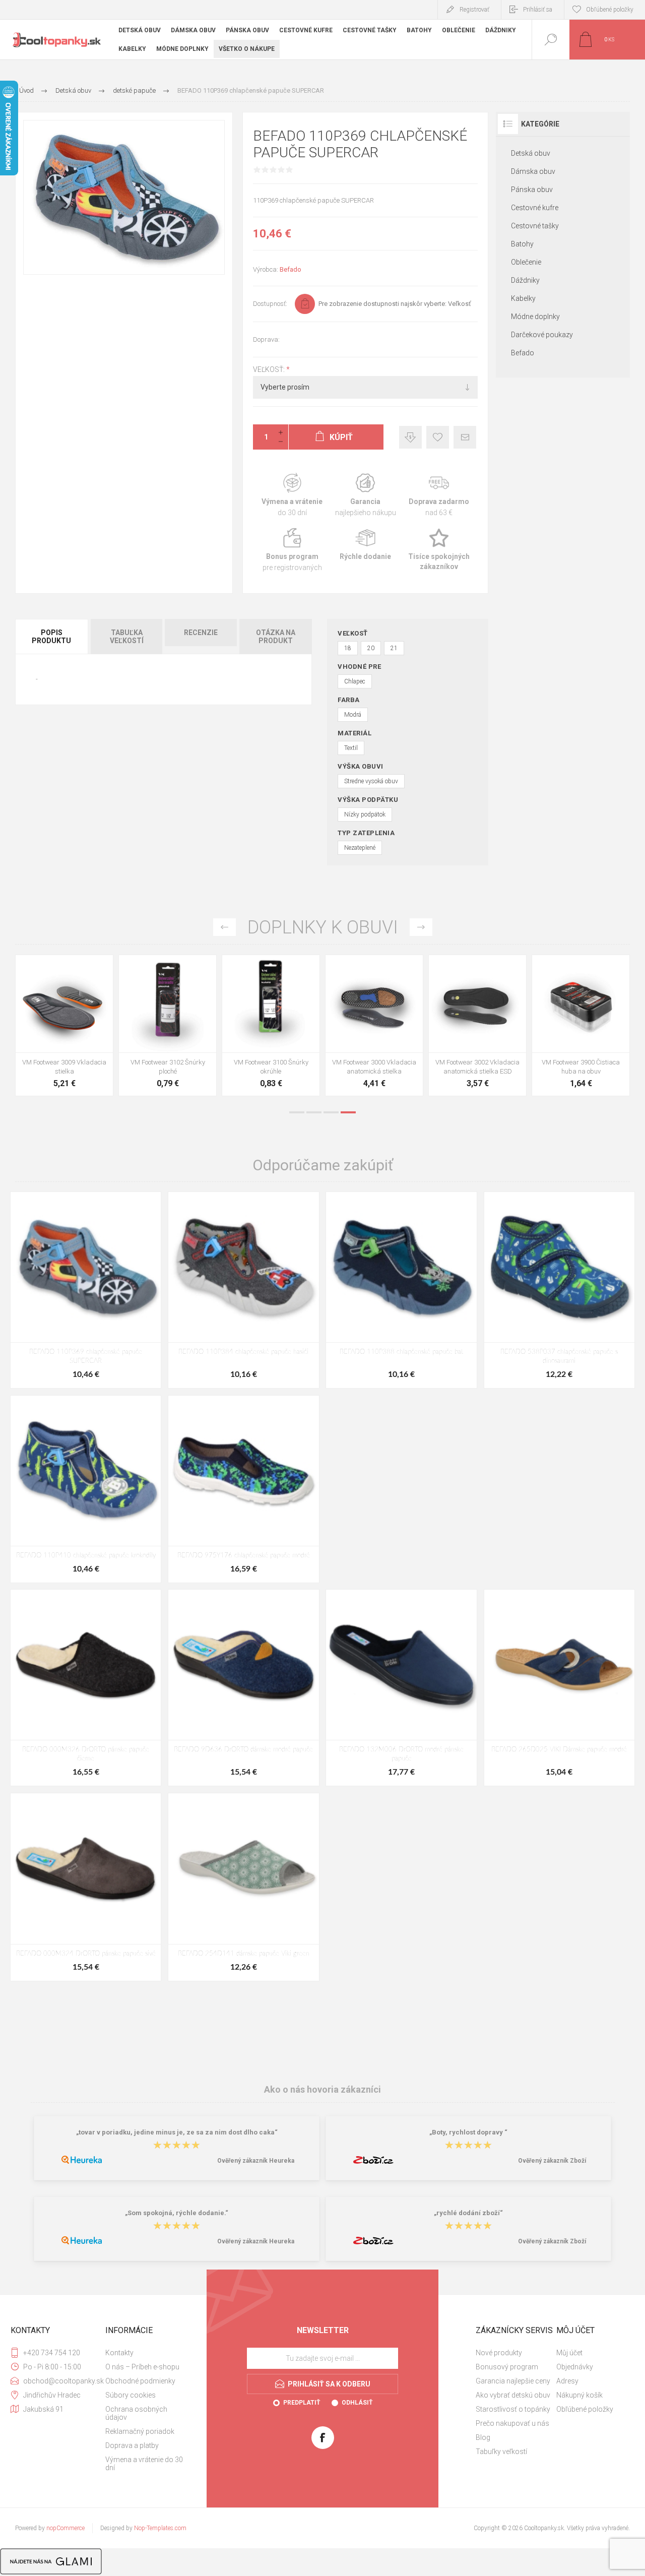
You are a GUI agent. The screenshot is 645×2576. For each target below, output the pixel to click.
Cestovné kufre (535, 208)
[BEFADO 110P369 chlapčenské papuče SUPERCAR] (86, 1290)
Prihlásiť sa (538, 10)
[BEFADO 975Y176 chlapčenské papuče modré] (243, 1489)
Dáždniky (525, 280)
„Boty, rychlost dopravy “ (468, 2133)
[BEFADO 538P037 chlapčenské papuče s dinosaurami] (559, 1290)
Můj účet (569, 2353)
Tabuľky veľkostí (501, 2452)
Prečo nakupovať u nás (512, 2423)
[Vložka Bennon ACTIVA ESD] (271, 1025)
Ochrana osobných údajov (136, 2413)
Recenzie (201, 633)
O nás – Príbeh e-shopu (142, 2367)
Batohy (522, 244)
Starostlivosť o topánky (513, 2409)
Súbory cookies (131, 2395)
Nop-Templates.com (160, 2528)
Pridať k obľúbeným (438, 437)
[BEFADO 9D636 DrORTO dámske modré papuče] (243, 1688)
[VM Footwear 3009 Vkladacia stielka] (477, 1025)
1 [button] (297, 1112)
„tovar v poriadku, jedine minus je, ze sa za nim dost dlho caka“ (177, 2133)
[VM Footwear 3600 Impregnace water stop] (64, 1025)
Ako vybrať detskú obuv (513, 2395)
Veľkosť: (270, 369)
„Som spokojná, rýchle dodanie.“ (177, 2213)
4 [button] (348, 1112)
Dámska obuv (533, 171)
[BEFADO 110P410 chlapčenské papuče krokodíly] (86, 1489)
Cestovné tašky (535, 226)
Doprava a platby (132, 2445)
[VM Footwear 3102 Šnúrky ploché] (581, 1025)
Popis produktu (51, 637)
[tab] (52, 637)
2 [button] (314, 1112)
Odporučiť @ (465, 437)
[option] (64, 1028)
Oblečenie (526, 262)
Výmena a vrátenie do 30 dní (144, 2464)
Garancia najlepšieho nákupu (365, 495)
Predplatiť (302, 2403)
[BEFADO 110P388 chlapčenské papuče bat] (401, 1290)
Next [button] (421, 927)
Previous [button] (224, 927)
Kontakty (119, 2353)
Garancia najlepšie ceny (410, 437)
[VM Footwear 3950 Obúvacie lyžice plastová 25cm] (374, 1025)
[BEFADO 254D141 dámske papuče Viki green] (243, 1887)
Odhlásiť (357, 2403)
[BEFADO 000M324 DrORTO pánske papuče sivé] (86, 1887)
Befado (291, 269)
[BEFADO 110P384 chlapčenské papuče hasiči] (243, 1290)
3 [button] (331, 1112)
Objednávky (575, 2367)
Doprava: (266, 339)
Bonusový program (507, 2367)
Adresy (567, 2381)
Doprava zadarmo (439, 495)
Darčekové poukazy (542, 335)
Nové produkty (499, 2353)
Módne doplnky (535, 317)
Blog (483, 2437)
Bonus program (292, 550)
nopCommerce (66, 2528)
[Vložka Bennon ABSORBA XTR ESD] (168, 1025)
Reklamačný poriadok (140, 2431)
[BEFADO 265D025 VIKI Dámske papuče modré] (559, 1688)
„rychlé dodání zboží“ (468, 2213)
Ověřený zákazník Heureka (256, 2161)
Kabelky (523, 298)
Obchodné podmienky (140, 2381)
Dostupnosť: (270, 304)
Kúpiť (53, 1027)
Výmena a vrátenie (292, 495)
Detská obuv (531, 153)
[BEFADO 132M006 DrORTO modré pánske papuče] (401, 1688)
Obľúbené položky (585, 2409)
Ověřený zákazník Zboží (552, 2161)
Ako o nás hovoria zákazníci (322, 2089)
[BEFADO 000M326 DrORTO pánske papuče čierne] (86, 1688)
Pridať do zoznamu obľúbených (76, 1027)
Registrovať (474, 10)
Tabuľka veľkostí (127, 637)
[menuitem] (145, 2353)
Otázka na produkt (276, 637)
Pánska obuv (532, 190)
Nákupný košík (579, 2395)
